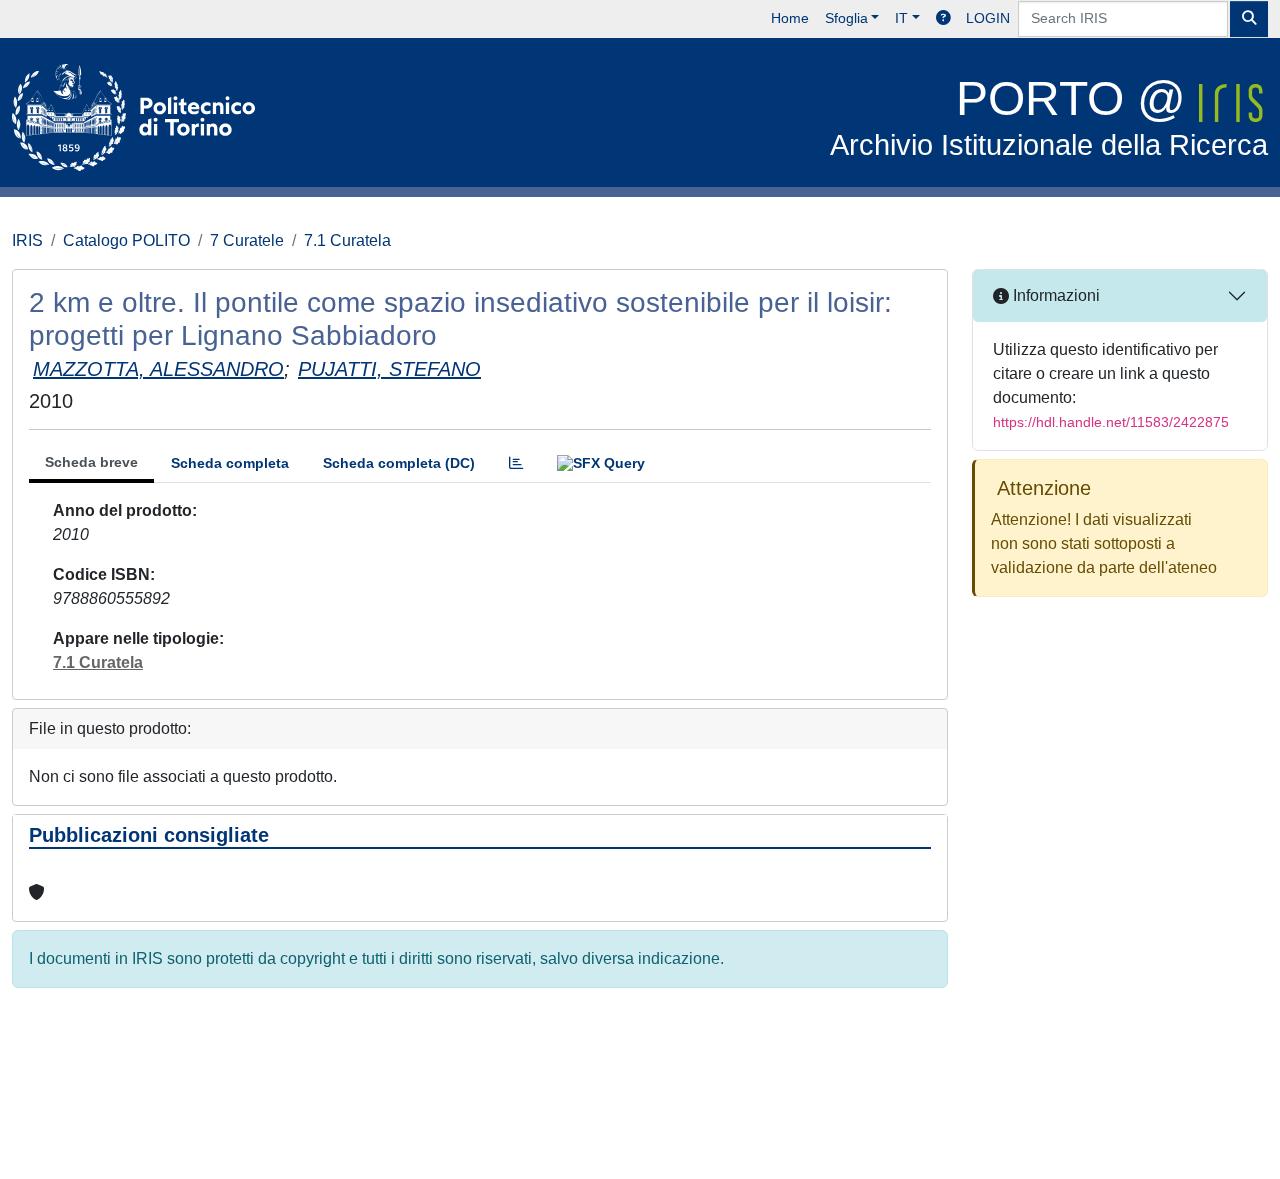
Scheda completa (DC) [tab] (399, 463)
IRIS (27, 240)
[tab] (516, 463)
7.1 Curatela (347, 240)
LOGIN (988, 18)
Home (790, 18)
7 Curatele (247, 240)
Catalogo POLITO (126, 240)
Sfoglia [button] (846, 18)
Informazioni (1054, 295)
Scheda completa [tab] (230, 463)
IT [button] (901, 18)
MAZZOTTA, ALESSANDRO (158, 369)
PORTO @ (1049, 116)
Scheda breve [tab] (91, 462)
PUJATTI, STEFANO (389, 369)
